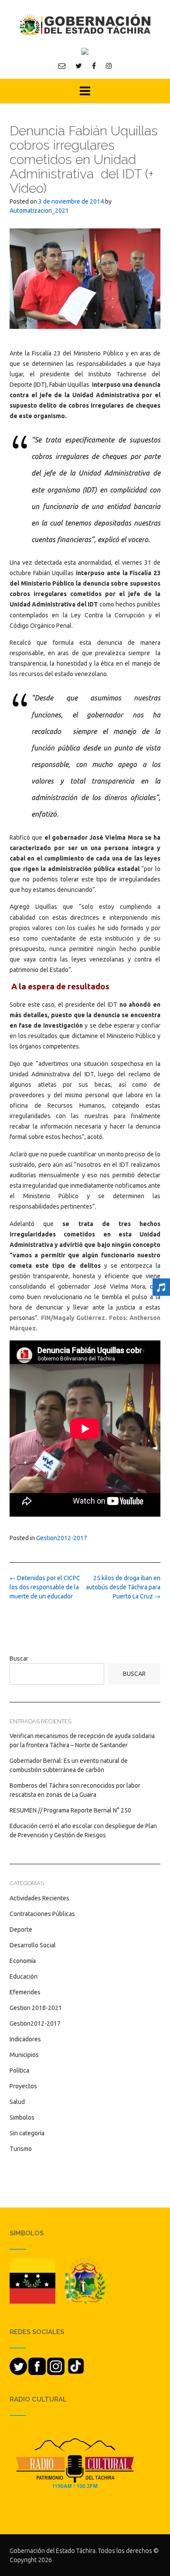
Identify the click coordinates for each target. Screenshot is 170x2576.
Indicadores (25, 2039)
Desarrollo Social (33, 1945)
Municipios (24, 2055)
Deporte (21, 1929)
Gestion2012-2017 (62, 1538)
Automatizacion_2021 (39, 211)
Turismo (21, 2149)
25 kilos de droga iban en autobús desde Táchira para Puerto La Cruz (123, 1587)
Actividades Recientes (39, 1898)
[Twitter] (79, 66)
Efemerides (25, 1992)
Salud (17, 2102)
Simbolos (22, 2117)
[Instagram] (109, 66)
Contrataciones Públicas (42, 1914)
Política (19, 2070)
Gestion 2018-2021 (36, 2008)
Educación (24, 1976)
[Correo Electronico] (62, 66)
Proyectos (23, 2086)
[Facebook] (94, 66)
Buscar (19, 1658)
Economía (23, 1961)
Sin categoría (27, 2133)
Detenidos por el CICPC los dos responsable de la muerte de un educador (45, 1587)
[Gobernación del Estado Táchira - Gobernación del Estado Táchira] (85, 25)
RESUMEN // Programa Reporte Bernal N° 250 (70, 1810)
